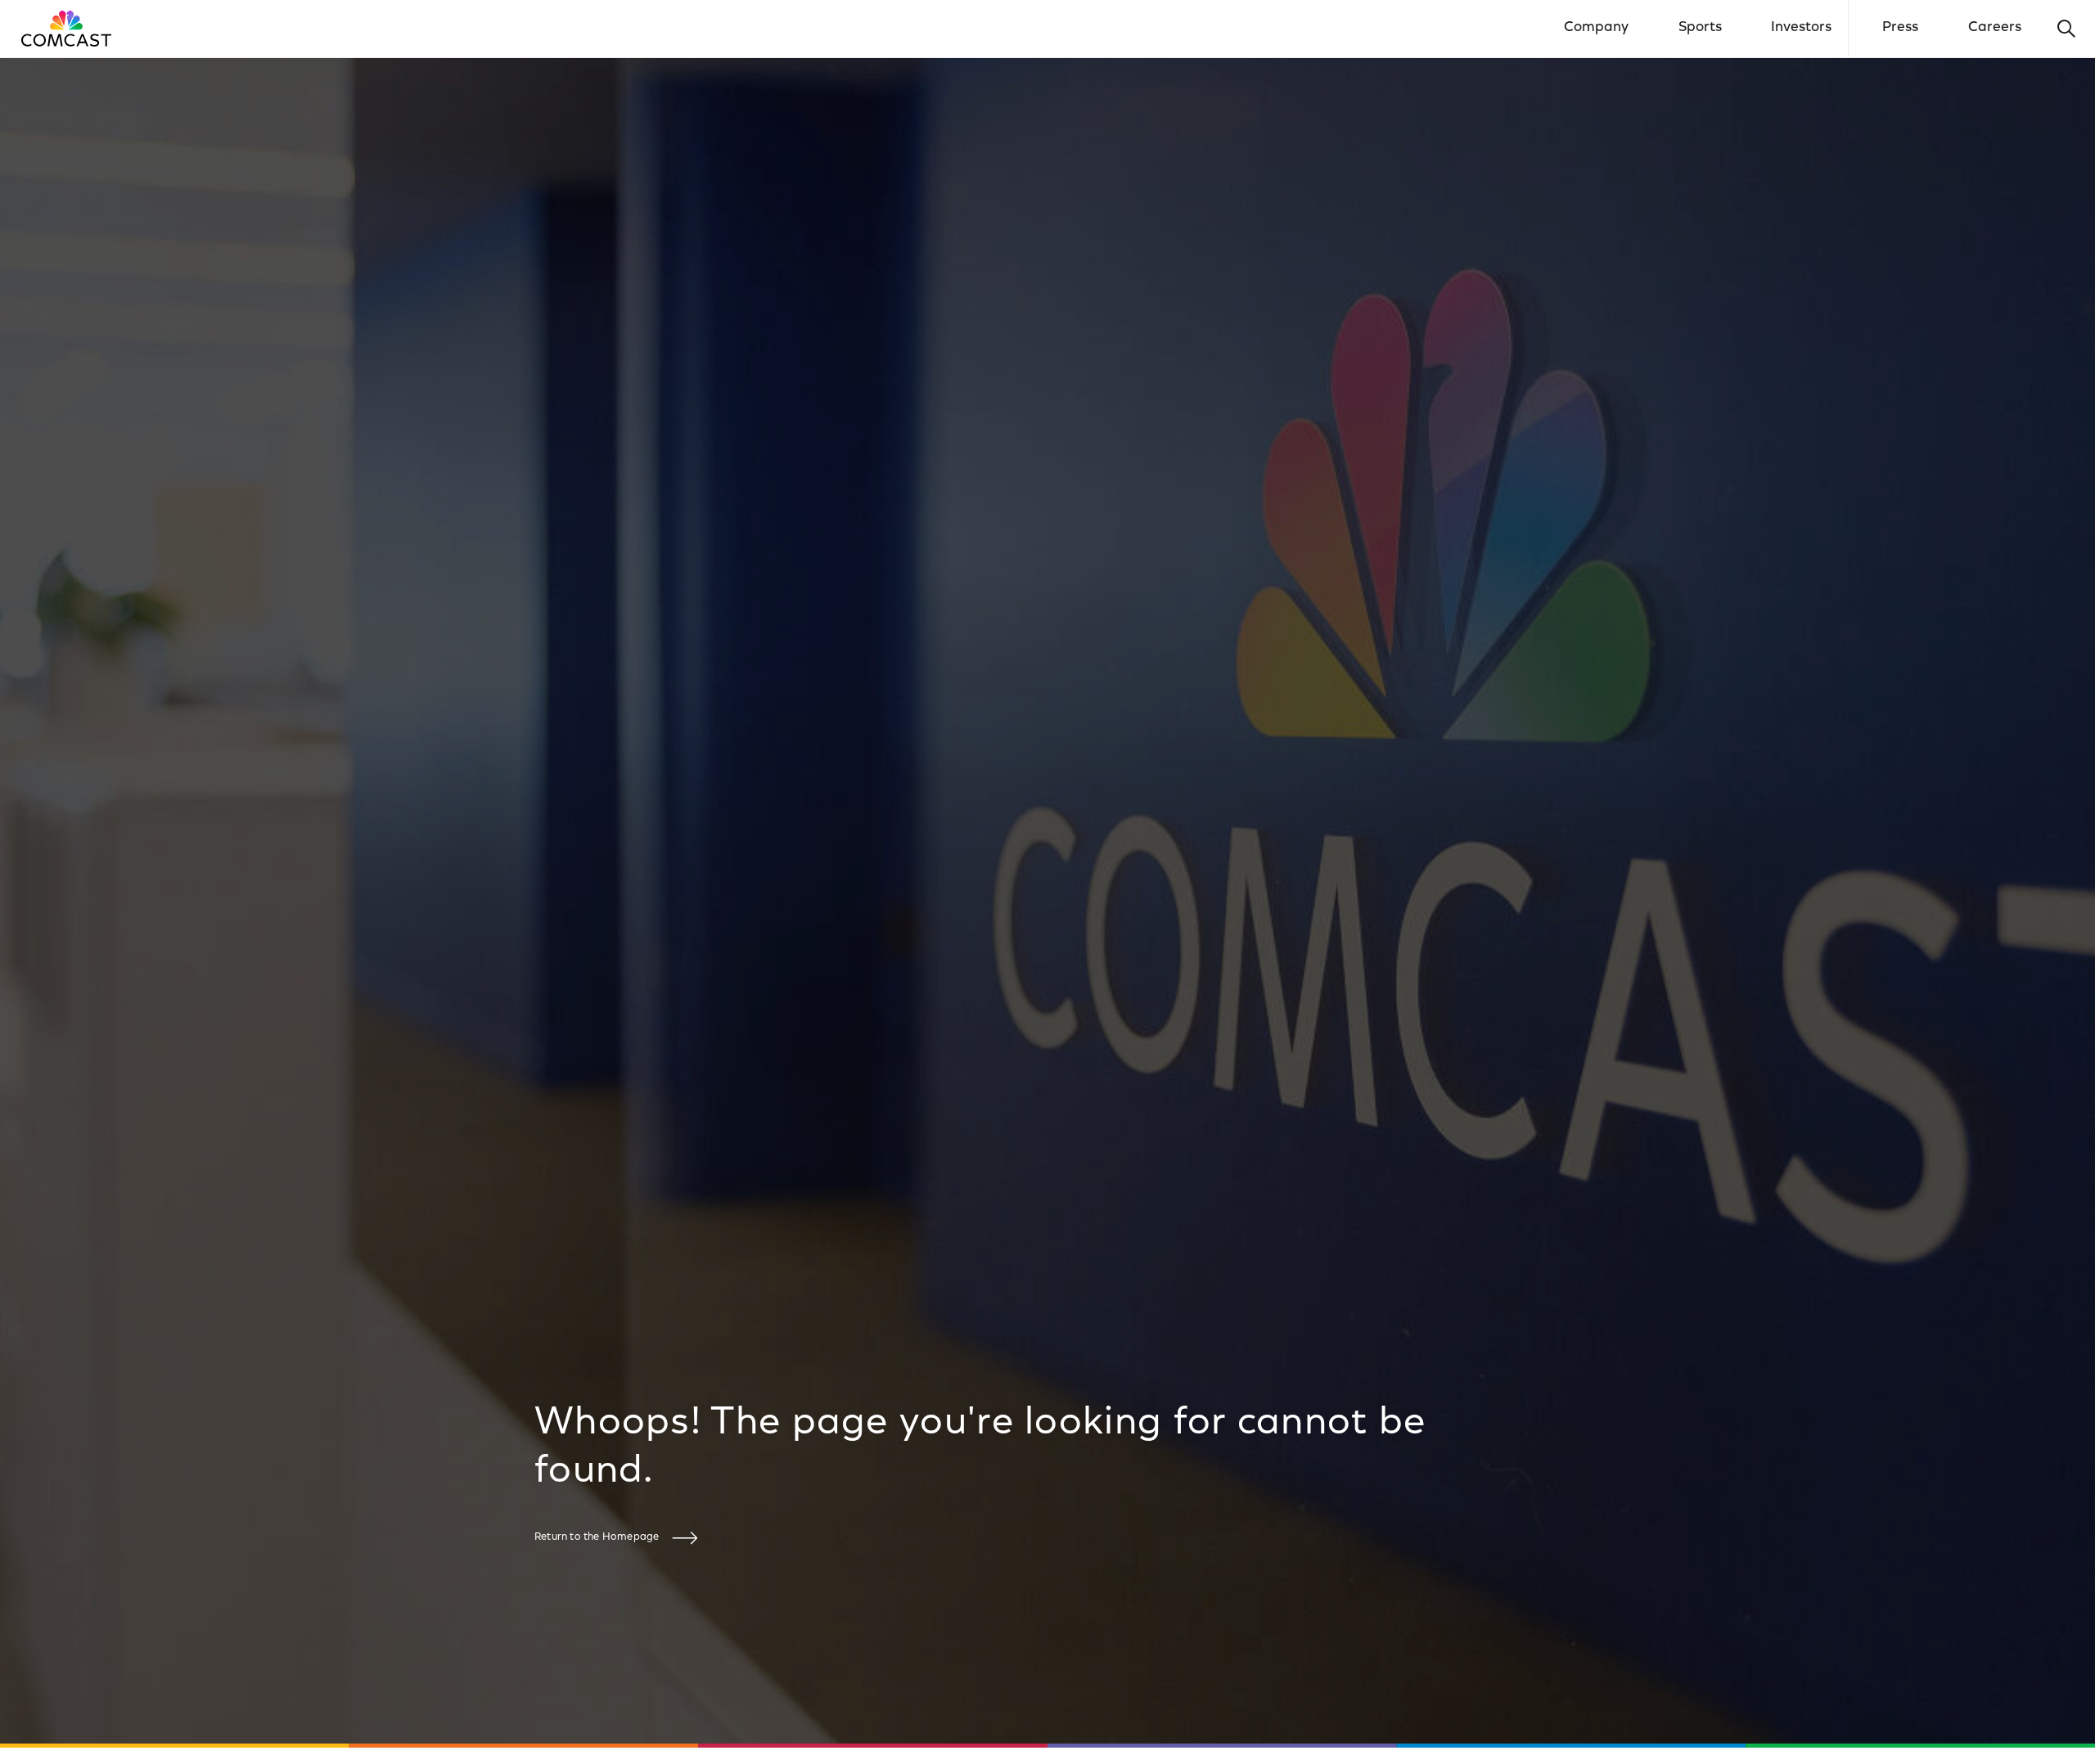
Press (1900, 28)
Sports (1700, 28)
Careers (1995, 28)
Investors (1801, 28)
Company (1596, 28)
